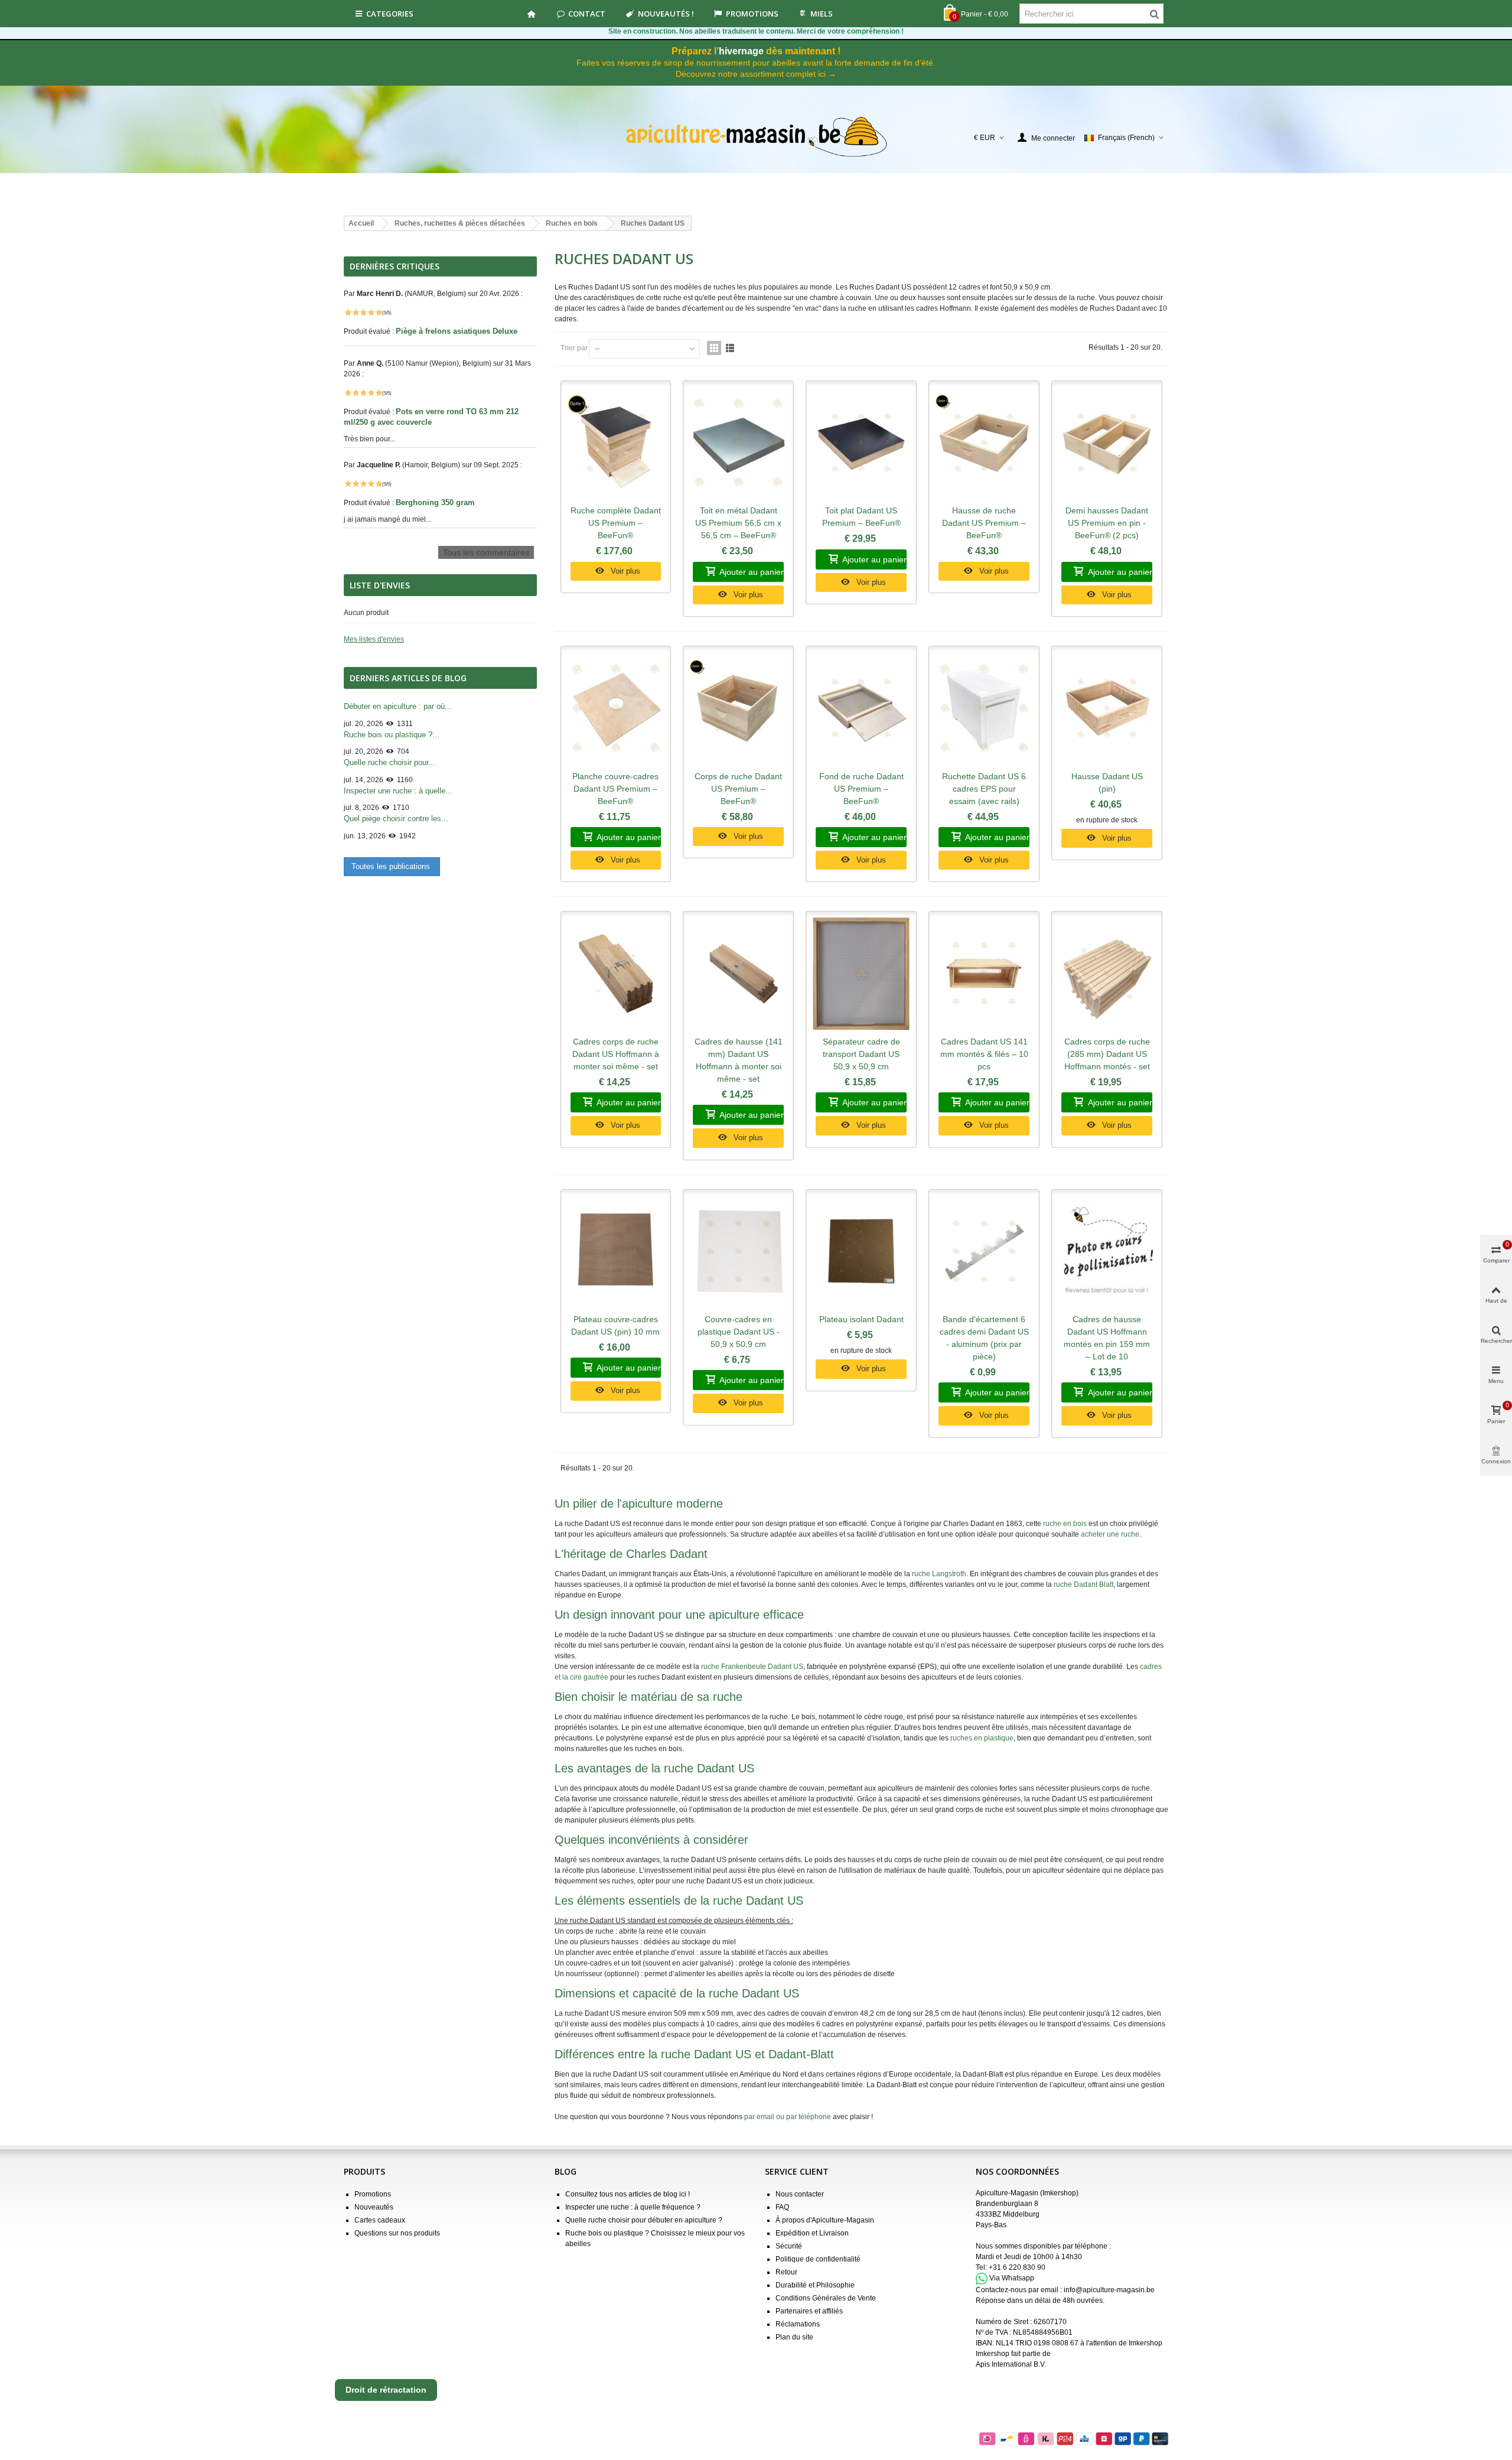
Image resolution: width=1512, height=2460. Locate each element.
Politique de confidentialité (818, 2259)
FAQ (782, 2207)
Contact (587, 14)
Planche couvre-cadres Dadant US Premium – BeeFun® (615, 789)
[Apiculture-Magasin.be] (756, 137)
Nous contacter (800, 2194)
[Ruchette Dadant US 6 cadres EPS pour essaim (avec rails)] (984, 708)
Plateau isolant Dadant (861, 1319)
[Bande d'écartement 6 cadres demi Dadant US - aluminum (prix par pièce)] (984, 1252)
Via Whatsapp (1012, 2278)
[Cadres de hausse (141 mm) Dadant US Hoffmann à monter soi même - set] (738, 974)
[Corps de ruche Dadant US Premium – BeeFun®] (738, 708)
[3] (363, 313)
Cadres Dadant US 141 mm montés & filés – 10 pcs (984, 1054)
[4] (371, 313)
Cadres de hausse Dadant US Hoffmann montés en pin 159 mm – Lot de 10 (1107, 1338)
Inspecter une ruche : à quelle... (398, 791)
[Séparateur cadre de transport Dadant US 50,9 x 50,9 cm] (861, 974)
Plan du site (794, 2337)
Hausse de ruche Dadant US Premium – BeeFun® (984, 523)
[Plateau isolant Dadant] (861, 1252)
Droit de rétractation (386, 2390)
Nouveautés (374, 2207)
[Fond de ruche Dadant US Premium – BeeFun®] (861, 708)
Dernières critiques (395, 266)
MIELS (822, 14)
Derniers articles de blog (408, 678)
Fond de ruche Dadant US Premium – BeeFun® (861, 789)
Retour (786, 2272)
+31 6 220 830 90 (1017, 2267)
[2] (356, 313)
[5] (379, 313)
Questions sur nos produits (397, 2233)
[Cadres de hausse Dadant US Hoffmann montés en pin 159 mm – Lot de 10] (1107, 1252)
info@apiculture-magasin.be (1109, 2290)
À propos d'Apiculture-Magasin (825, 2220)
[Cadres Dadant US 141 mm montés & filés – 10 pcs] (984, 974)
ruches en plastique (982, 1738)
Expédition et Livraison (812, 2233)
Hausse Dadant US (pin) (1107, 782)
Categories (390, 14)
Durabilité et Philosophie (815, 2285)
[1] (348, 313)
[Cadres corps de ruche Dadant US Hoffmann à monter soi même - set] (616, 974)
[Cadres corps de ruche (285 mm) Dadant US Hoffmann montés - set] (1107, 974)
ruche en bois (1065, 1524)
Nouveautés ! (666, 14)
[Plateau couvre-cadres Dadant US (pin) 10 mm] (616, 1252)
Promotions (752, 14)
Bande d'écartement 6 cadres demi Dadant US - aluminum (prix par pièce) (984, 1338)
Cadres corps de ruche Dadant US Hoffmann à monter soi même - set (616, 1054)
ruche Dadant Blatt (1084, 1584)
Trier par (574, 348)
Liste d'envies (380, 585)
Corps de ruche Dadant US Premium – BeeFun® (738, 789)
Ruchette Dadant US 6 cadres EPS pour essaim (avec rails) (984, 789)
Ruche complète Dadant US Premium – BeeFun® (616, 523)
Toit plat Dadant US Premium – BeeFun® (861, 517)
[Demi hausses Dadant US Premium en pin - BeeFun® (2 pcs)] (1107, 443)
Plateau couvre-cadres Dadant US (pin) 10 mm (615, 1325)
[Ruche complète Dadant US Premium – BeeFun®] (616, 443)
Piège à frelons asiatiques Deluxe (458, 331)
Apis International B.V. (1011, 2364)
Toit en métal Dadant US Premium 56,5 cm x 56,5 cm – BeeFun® (738, 523)
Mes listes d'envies (374, 639)
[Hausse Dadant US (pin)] (1107, 708)
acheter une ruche (1110, 1534)
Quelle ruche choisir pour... (390, 762)
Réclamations (798, 2324)
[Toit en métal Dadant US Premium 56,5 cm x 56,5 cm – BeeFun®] (738, 443)
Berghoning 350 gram (436, 502)
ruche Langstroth (939, 1574)
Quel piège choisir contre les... (396, 819)
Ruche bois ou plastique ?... (392, 735)
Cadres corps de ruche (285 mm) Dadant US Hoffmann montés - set (1107, 1054)
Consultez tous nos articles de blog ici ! (628, 2194)
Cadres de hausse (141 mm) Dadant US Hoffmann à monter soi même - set (739, 1060)
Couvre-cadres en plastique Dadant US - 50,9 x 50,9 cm (739, 1332)
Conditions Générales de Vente (826, 2298)
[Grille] (714, 348)
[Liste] (730, 348)
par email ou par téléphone (788, 2117)
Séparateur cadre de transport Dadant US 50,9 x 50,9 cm (861, 1054)
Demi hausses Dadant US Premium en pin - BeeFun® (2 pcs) (1107, 523)
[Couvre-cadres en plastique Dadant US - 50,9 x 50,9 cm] (738, 1252)
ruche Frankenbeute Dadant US (752, 1667)
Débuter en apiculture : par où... (398, 706)
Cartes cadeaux (380, 2220)
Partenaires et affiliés (809, 2311)
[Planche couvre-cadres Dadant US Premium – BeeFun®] (616, 708)
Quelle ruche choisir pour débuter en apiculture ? (644, 2220)
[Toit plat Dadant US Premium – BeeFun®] (861, 443)
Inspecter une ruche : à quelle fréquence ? (633, 2207)
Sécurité (789, 2246)
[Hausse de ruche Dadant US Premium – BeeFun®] (984, 443)
